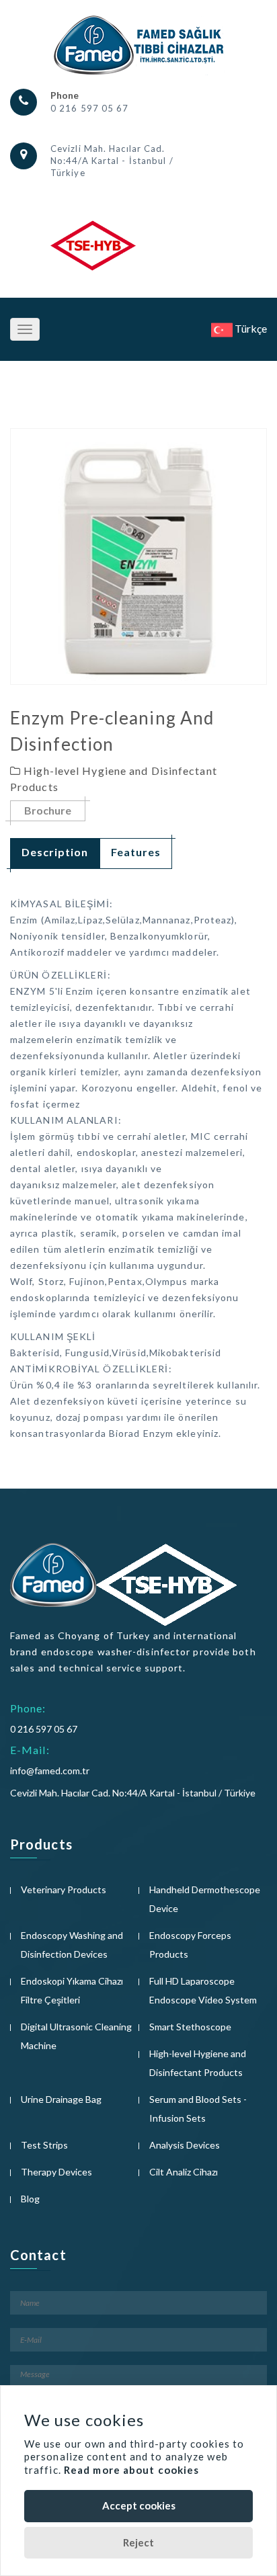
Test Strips (44, 2145)
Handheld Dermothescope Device (205, 1899)
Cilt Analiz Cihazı (184, 2172)
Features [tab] (136, 852)
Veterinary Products (64, 1889)
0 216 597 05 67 (90, 108)
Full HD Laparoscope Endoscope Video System (203, 1990)
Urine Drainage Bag (61, 2099)
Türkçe (250, 328)
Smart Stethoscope (190, 2027)
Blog (30, 2199)
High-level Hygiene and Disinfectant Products (198, 2063)
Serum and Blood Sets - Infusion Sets (198, 2109)
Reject (138, 2542)
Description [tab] (55, 852)
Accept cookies (139, 2505)
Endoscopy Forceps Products (190, 1945)
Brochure (48, 810)
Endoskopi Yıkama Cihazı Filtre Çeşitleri (72, 1990)
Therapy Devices (56, 2172)
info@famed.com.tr (50, 1771)
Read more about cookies (131, 2470)
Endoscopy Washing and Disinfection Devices (72, 1945)
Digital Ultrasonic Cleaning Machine (76, 2036)
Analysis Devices (185, 2145)
